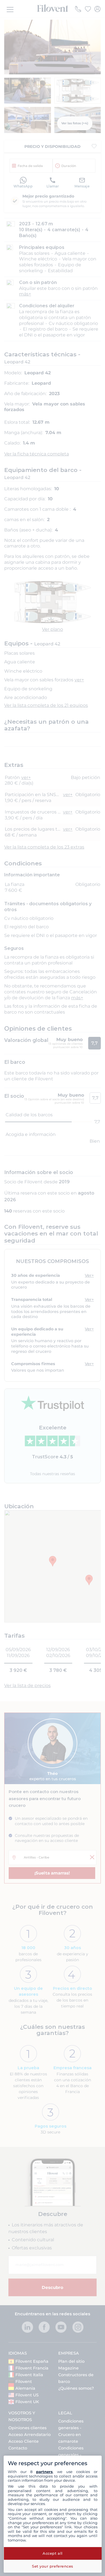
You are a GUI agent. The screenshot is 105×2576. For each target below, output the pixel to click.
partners (44, 2472)
